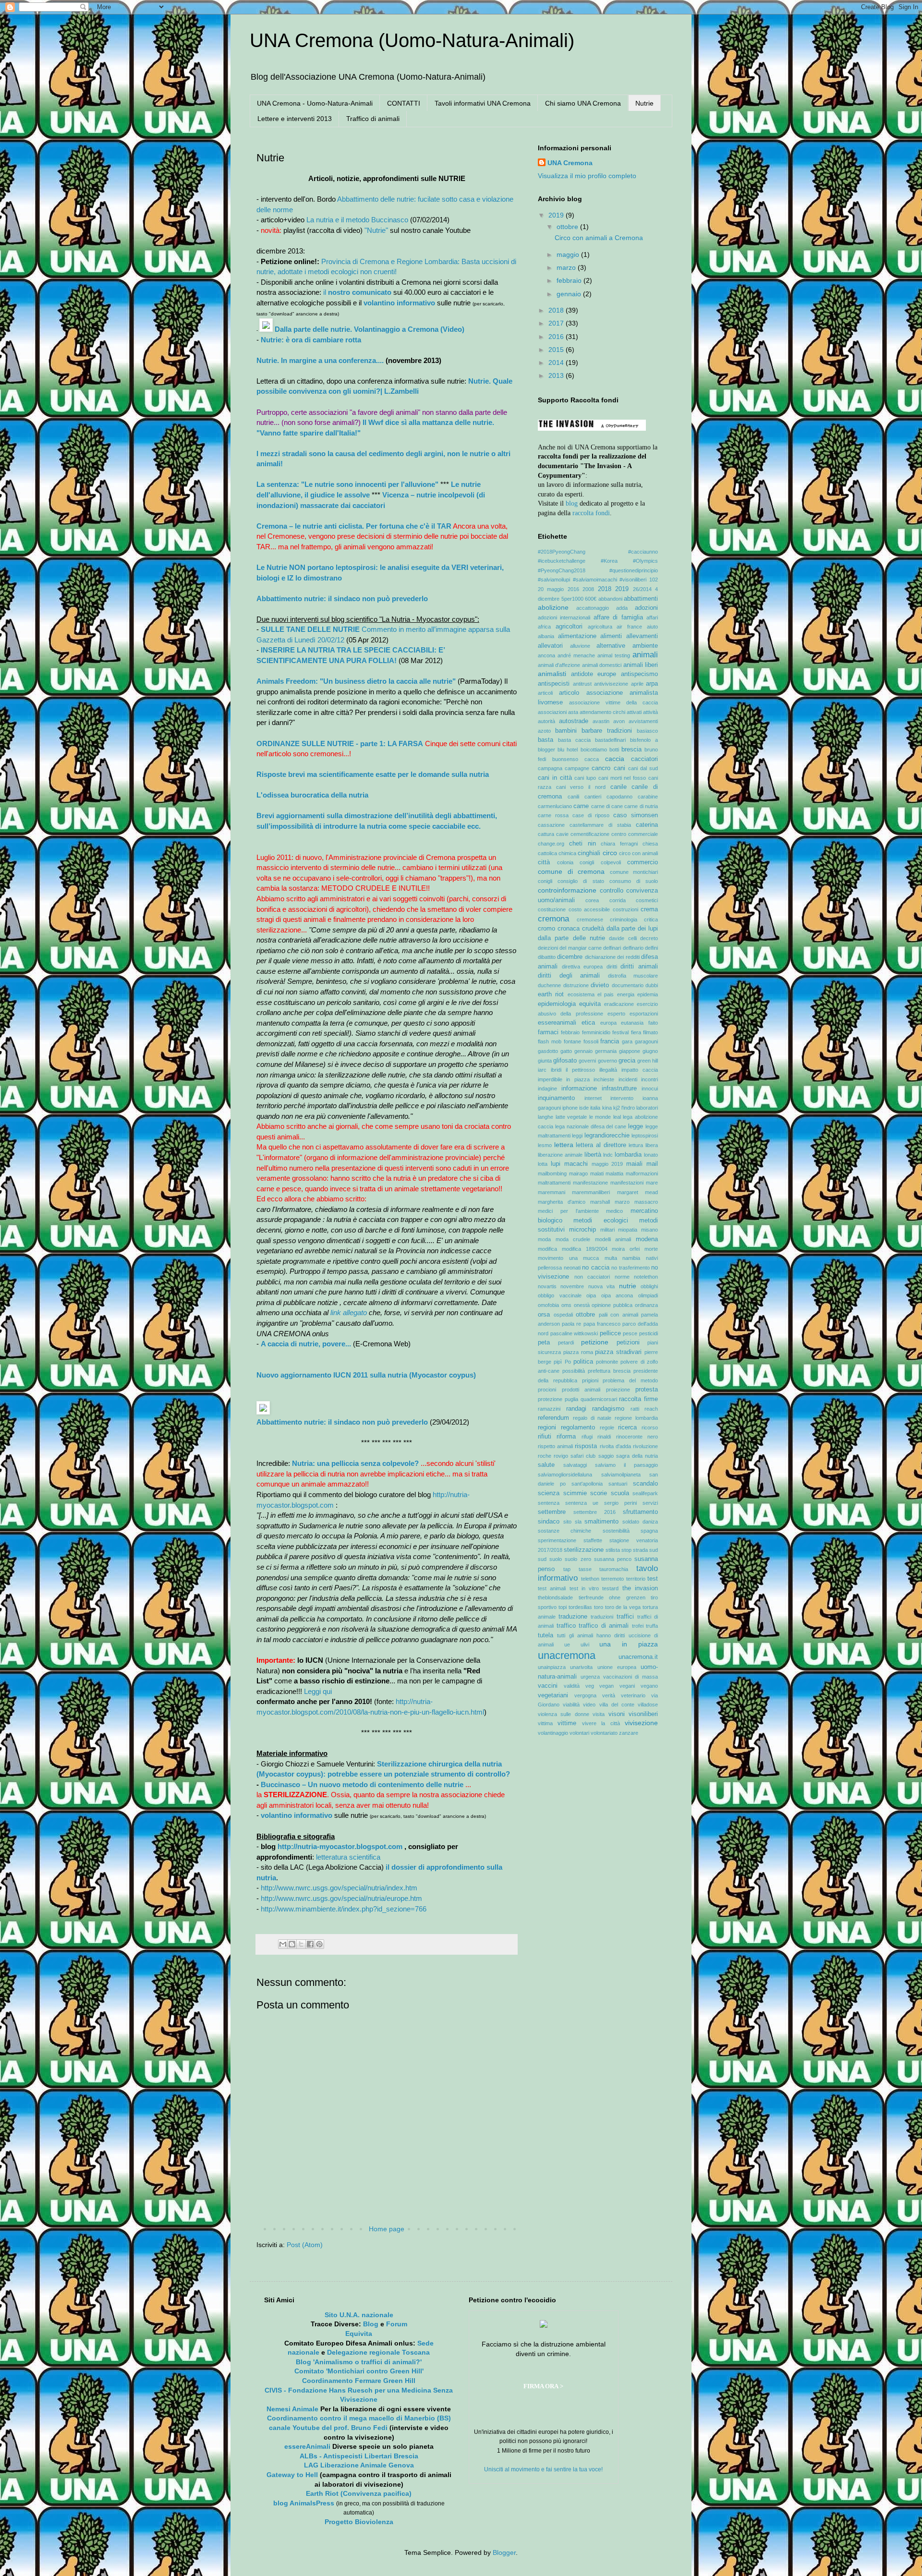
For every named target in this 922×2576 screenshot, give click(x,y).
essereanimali (557, 1023)
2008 (588, 589)
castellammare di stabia (600, 825)
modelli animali (613, 1239)
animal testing (614, 655)
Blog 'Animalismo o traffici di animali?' (359, 2362)
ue (567, 1645)
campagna (550, 768)
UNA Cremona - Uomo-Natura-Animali (315, 103)
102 (654, 580)
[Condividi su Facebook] (310, 1944)
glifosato (565, 1061)
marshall (600, 1202)
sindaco (549, 1522)
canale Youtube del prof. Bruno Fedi (328, 2428)
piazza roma (578, 1352)
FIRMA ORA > (543, 2386)
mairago (578, 1173)
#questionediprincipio (634, 570)
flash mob (550, 1041)
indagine (547, 1088)
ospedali (563, 1315)
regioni (547, 1427)
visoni (617, 1714)
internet (593, 1098)
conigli (545, 881)
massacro (646, 1202)
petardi (566, 1342)
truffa (652, 1626)
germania (606, 1051)
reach (651, 1409)
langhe (546, 1117)
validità (572, 1686)
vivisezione (641, 1723)
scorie (599, 1493)
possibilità (574, 1371)
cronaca (569, 929)
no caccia (596, 1268)
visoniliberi (643, 1714)
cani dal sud (643, 768)
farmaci (548, 1032)
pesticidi (649, 1333)
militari (607, 1230)
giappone (630, 1051)
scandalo (645, 1484)
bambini (566, 731)
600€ (591, 599)
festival (620, 1032)
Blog (371, 2324)
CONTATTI (404, 103)
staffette (593, 1540)
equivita (590, 1004)
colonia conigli (576, 862)
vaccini (548, 1686)
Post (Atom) (305, 2245)
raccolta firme (638, 1399)
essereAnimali (307, 2446)
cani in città (555, 778)
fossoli (591, 1041)
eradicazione (619, 1004)
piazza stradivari (618, 1352)
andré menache (576, 655)
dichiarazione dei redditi (612, 957)
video (589, 1705)
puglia (571, 1399)
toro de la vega (623, 1607)
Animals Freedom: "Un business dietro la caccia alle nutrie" (356, 681)
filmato (650, 1032)
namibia (631, 1258)
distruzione (576, 985)
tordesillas (580, 1607)
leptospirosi (645, 1136)
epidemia (648, 994)
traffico (566, 1626)
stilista (613, 1550)
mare (652, 1183)
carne (581, 806)
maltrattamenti (554, 1183)
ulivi (585, 1645)
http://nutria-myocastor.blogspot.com (341, 1846)
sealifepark (645, 1493)
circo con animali (638, 853)
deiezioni (548, 948)
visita (599, 1714)
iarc (542, 1070)
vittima (545, 1723)
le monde (600, 1117)
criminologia (624, 919)
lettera (564, 1145)
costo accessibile (589, 909)
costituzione (552, 909)
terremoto (613, 1579)
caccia (615, 759)
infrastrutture (619, 1088)
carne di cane (607, 806)
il (357, 292)
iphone (570, 1108)
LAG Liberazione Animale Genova (359, 2465)
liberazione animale (560, 1155)
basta (546, 740)
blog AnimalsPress (304, 2503)
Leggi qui (318, 1691)
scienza (549, 1493)
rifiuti (545, 1437)
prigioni (590, 1380)
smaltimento (601, 1522)
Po (568, 1362)
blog (573, 503)
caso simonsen (636, 815)
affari (652, 617)
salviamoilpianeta (621, 1475)
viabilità (571, 1705)
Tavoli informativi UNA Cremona (483, 103)
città (544, 862)
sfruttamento (640, 1512)
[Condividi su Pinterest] (319, 1944)
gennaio (570, 294)
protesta (647, 1390)
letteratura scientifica (348, 1857)
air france (629, 627)
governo (607, 1061)
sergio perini (620, 1503)
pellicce (610, 1333)
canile (619, 787)
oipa (591, 1295)
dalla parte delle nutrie (571, 938)
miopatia (628, 1230)
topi (563, 1607)
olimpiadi (648, 1295)
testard (610, 1588)
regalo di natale (592, 1418)
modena (647, 1239)
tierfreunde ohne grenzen (612, 1597)
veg (590, 1686)
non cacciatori (592, 1277)
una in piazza (629, 1644)
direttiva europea (582, 967)
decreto (649, 938)
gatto (566, 1051)
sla (578, 1522)
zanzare (629, 1733)
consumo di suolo (634, 881)
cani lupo (585, 778)
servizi (650, 1503)
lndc (608, 1155)
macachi (576, 1164)
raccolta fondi (591, 513)
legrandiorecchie (607, 1136)
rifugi (587, 1437)
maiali (634, 1164)
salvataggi (575, 1465)
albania (546, 636)
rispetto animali (555, 1446)
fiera (636, 1032)
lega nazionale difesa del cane (591, 1126)
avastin (601, 721)
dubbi (652, 985)
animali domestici (602, 665)
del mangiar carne (581, 948)
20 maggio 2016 (558, 589)
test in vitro (584, 1588)
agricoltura (600, 627)
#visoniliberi (633, 580)
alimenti (611, 636)
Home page (387, 2229)
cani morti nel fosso (622, 778)
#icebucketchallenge (562, 561)
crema (649, 909)
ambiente (645, 646)
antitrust (582, 684)
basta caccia (574, 740)
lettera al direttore (601, 1145)
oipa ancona (617, 1295)
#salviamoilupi (554, 580)
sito (567, 1522)
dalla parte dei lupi (632, 929)
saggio (606, 1456)
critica (651, 919)
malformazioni (642, 1173)
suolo (556, 1559)
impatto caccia (640, 1070)
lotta (543, 1164)
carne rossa (553, 815)
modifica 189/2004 (585, 1249)
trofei (638, 1626)
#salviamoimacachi (595, 580)
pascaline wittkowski (574, 1333)
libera (652, 1145)
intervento (622, 1098)
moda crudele (573, 1239)
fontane (572, 1041)
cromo (546, 929)
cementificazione (590, 834)
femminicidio (596, 1032)
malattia (614, 1173)
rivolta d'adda (615, 1446)
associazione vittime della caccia (613, 702)
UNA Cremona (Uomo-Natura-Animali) (412, 40)
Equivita (359, 2334)
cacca (592, 759)
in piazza (578, 1079)
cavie (562, 834)
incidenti (628, 1079)
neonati (572, 1268)
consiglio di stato (581, 881)
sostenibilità (616, 1531)
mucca (591, 1258)
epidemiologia (557, 1004)
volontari (579, 1733)
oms (566, 1305)
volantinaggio (553, 1733)
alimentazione (577, 636)
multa (611, 1258)
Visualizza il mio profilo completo (587, 176)
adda (622, 608)
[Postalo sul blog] (292, 1944)
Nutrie (644, 103)
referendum (553, 1418)
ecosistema (581, 994)
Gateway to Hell (292, 2475)
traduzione (573, 1617)
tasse (585, 1569)
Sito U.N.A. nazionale (359, 2315)
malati (597, 1173)
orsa (544, 1315)
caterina (647, 825)
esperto (616, 1014)
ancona (546, 655)
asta (573, 712)
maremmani (552, 1192)
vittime (567, 1723)
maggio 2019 (607, 1164)
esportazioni (644, 1014)
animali (645, 655)
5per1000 (572, 599)
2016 (557, 337)
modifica (547, 1249)
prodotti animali (581, 1390)
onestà (582, 1305)
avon (619, 721)
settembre (552, 1512)
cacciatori (644, 759)
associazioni (552, 712)
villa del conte (617, 1705)
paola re (571, 1324)
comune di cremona (571, 871)
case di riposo (591, 815)
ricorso (650, 1427)
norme (622, 1277)
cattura (546, 834)
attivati (634, 712)
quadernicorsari (599, 1399)
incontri (649, 1079)
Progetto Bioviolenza (359, 2522)
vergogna (585, 1695)
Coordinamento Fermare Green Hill (359, 2381)
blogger (546, 750)
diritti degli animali (569, 976)
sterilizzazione (584, 1550)
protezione (550, 1399)
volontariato (604, 1733)
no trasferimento (631, 1268)
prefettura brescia (609, 1371)
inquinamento (556, 1098)
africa (544, 627)
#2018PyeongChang (562, 552)
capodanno (619, 797)
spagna (649, 1531)
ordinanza (646, 1305)
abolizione (553, 607)
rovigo (561, 1456)
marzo (567, 267)
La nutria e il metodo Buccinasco (357, 220)
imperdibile (550, 1079)
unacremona (567, 1655)
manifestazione (590, 1183)
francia (610, 1041)
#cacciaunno (643, 552)
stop (626, 1550)
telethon (590, 1579)
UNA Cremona (570, 163)
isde (584, 1108)
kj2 (617, 1108)
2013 (557, 375)
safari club (583, 1456)
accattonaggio (593, 608)
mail (652, 1164)
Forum (397, 2324)
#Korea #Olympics (629, 561)
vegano (649, 1686)
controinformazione (567, 890)
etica (588, 1023)
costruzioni (625, 909)
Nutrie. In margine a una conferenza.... (320, 360)
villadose (648, 1705)
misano (649, 1230)
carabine (648, 797)
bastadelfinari (610, 740)
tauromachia (614, 1569)
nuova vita (601, 1286)
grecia (627, 1061)
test (653, 1579)
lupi (556, 1164)
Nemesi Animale (292, 2409)
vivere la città (601, 1723)
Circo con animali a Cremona (599, 238)
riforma (566, 1437)
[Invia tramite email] (283, 1944)
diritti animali (639, 967)
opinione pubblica (612, 1305)
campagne (577, 768)
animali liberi (641, 665)
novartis (547, 1286)
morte (651, 1249)
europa (608, 1023)
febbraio (570, 280)
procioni (547, 1390)
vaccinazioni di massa (631, 1677)
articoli (545, 693)
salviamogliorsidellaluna (565, 1475)
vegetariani (553, 1695)
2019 (557, 215)
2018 (557, 310)
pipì (558, 1362)
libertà (593, 1155)
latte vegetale (571, 1117)
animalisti (552, 674)
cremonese (590, 919)
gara (627, 1041)
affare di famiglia (618, 617)
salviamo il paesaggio (626, 1465)
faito (653, 1023)
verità (609, 1695)
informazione (579, 1088)
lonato (651, 1155)
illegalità (608, 1070)
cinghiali (589, 853)
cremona (553, 919)
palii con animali (619, 1315)
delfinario (633, 948)
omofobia (548, 1305)
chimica (567, 853)
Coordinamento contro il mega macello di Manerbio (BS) (359, 2418)
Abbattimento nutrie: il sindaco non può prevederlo (342, 599)
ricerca (627, 1427)
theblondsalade (555, 1597)
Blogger (504, 2552)
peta (544, 1342)
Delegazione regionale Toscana (378, 2352)
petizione (595, 1342)
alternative (611, 646)
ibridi (556, 1070)
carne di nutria (641, 806)
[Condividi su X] (301, 1944)
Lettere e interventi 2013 (295, 119)
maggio (569, 254)
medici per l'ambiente (568, 1211)
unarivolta (581, 1667)
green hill (648, 1061)
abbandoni (610, 599)
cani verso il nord (581, 787)
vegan (607, 1686)
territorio (636, 1579)
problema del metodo (630, 1380)
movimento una (558, 1258)
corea (592, 900)
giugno (650, 1051)
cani (619, 768)
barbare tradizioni (607, 731)
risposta (586, 1446)
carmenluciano (555, 806)
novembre (572, 1286)
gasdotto (548, 1051)
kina (607, 1108)
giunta (545, 1061)
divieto (600, 985)
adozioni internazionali (564, 617)
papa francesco (602, 1324)
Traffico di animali (373, 119)
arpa (652, 684)
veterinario (633, 1695)
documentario (628, 985)
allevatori (550, 646)
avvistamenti (643, 721)
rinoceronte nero (637, 1437)
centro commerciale (635, 834)
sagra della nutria (637, 1456)
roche (545, 1456)
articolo (569, 693)
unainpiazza (552, 1667)
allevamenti (642, 636)
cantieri (593, 797)
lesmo (545, 1145)
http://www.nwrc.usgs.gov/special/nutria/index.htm (339, 1888)
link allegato (349, 1312)
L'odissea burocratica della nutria (312, 795)
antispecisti (554, 684)
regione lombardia (636, 1418)
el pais (606, 994)
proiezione (618, 1390)
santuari (618, 1484)
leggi (577, 1136)
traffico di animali (604, 1626)
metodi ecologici (601, 1221)
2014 (557, 363)
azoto (544, 731)
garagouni (646, 1041)
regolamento (578, 1427)
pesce (630, 1333)
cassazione (551, 825)
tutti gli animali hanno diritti (591, 1635)
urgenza (590, 1677)
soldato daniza (640, 1522)
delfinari (612, 948)
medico (614, 1211)
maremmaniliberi (591, 1192)
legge (636, 1126)
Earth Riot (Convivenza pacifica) (359, 2493)
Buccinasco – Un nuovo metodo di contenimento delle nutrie (362, 1784)
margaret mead (637, 1192)
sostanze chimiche (564, 1531)
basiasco (647, 731)
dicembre (570, 957)
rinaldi (604, 1437)
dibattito (547, 957)
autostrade (574, 721)
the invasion (640, 1588)
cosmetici (647, 900)
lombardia (628, 1155)
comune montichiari (634, 872)
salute (546, 1465)
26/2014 (642, 589)
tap (567, 1569)
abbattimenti (641, 599)
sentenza (549, 1503)
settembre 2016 (594, 1512)
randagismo (608, 1409)
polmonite (607, 1362)
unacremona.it (638, 1657)
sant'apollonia (587, 1484)
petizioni (628, 1342)
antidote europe (594, 674)
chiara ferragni (619, 844)
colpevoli (611, 862)
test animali (552, 1588)
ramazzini (549, 1409)
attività (650, 712)
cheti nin (582, 844)
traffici (625, 1617)
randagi (576, 1409)
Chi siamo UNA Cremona (583, 103)
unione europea (617, 1667)
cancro (601, 768)
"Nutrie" (376, 230)
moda (544, 1239)
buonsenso (565, 759)
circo (610, 853)
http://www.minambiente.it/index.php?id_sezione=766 (344, 1909)
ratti (635, 1409)
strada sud (645, 1550)
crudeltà (593, 929)
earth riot (551, 994)
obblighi (649, 1286)
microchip (582, 1230)
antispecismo (639, 674)
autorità (546, 721)
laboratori (647, 1108)
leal (617, 1117)
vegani (627, 1686)
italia (595, 1108)
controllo (612, 891)
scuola (620, 1493)
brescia (631, 750)
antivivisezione (611, 684)
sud (542, 1559)
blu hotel (568, 750)
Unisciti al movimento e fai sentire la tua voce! (543, 2469)
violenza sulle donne (564, 1714)
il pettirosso (580, 1070)
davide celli (623, 938)
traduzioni (602, 1617)
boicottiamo (594, 750)
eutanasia (632, 1023)
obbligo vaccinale (560, 1295)
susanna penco (613, 1559)
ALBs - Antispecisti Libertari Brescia (359, 2456)
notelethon (646, 1277)
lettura (636, 1145)
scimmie (575, 1493)
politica (583, 1362)
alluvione (580, 646)
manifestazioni (627, 1183)
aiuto (652, 627)
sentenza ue (582, 1503)
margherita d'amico (562, 1202)
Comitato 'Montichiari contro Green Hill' (359, 2371)
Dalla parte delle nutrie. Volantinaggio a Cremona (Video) (370, 329)
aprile (637, 684)
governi (587, 1061)
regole (607, 1427)
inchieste (604, 1079)
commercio (643, 862)
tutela (546, 1635)
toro (599, 1607)
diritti (612, 967)
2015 (557, 350)
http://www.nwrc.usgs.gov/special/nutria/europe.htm (341, 1898)
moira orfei (626, 1249)
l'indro (628, 1108)
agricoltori (569, 627)
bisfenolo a (644, 740)
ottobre (568, 227)
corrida (618, 900)
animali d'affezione (559, 665)
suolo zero (578, 1559)
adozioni (646, 608)
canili (573, 797)
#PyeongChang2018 (562, 570)
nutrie (628, 1286)
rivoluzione (645, 1446)
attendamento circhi (602, 712)
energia (626, 994)
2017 (557, 323)
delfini (651, 948)
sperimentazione (557, 1540)
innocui (650, 1088)
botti (614, 750)
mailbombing (552, 1173)
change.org (551, 844)
